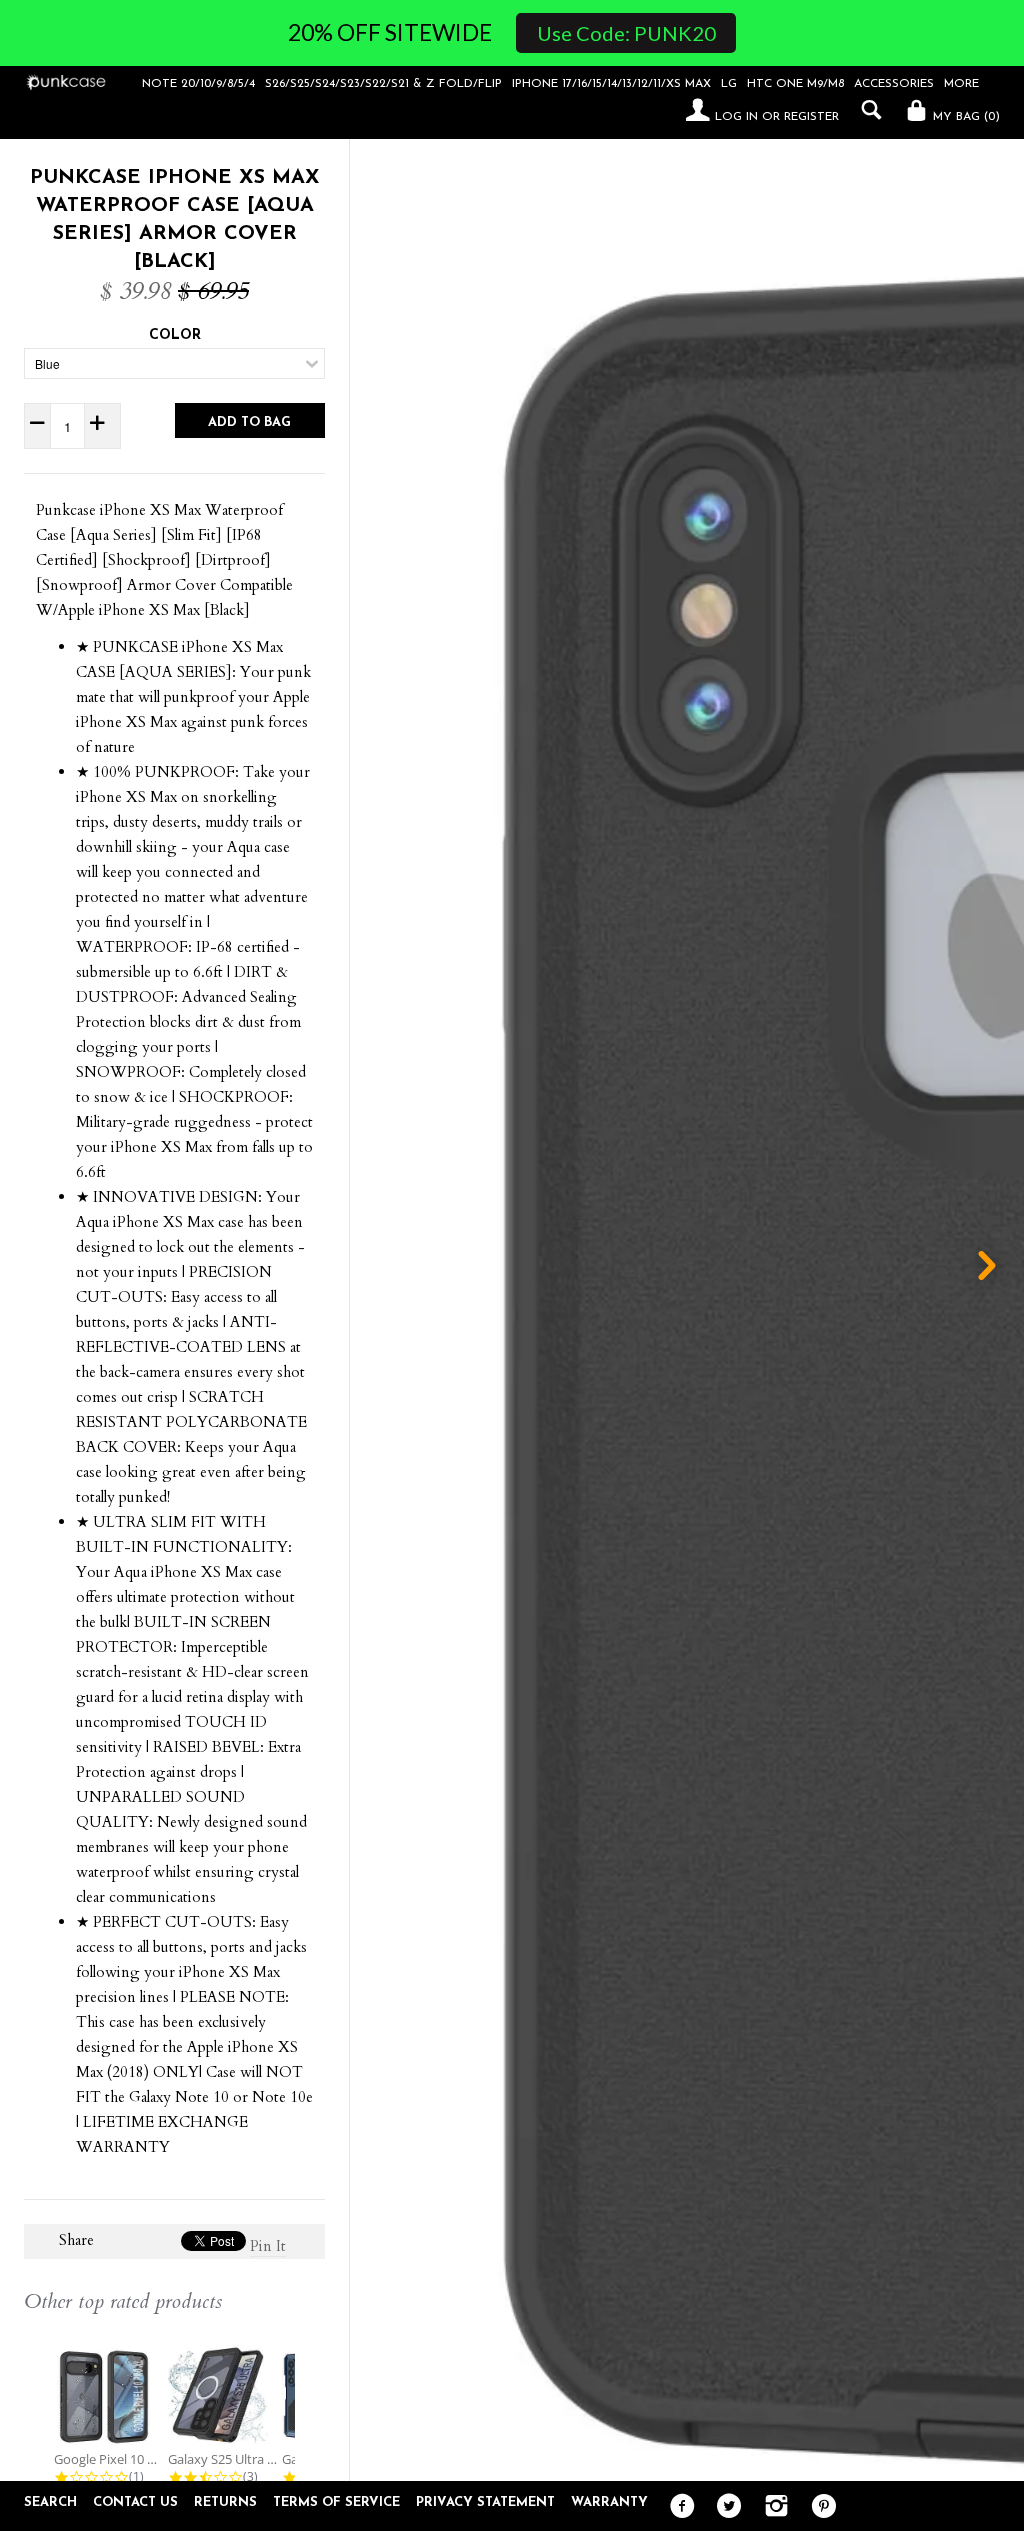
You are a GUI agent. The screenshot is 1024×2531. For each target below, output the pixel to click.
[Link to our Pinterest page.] (818, 2507)
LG (729, 84)
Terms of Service (336, 2502)
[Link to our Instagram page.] (771, 2507)
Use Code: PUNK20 (626, 33)
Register (811, 117)
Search (50, 2502)
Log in (736, 117)
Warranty (609, 2502)
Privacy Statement (485, 2502)
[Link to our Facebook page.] (677, 2507)
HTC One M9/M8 (795, 84)
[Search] (866, 110)
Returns (225, 2502)
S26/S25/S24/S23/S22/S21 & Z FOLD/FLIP (383, 84)
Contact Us (135, 2502)
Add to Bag (249, 422)
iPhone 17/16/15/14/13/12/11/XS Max (611, 84)
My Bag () (964, 117)
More (961, 84)
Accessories (894, 84)
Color (175, 335)
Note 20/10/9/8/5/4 (198, 84)
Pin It (268, 2246)
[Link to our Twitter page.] (724, 2507)
